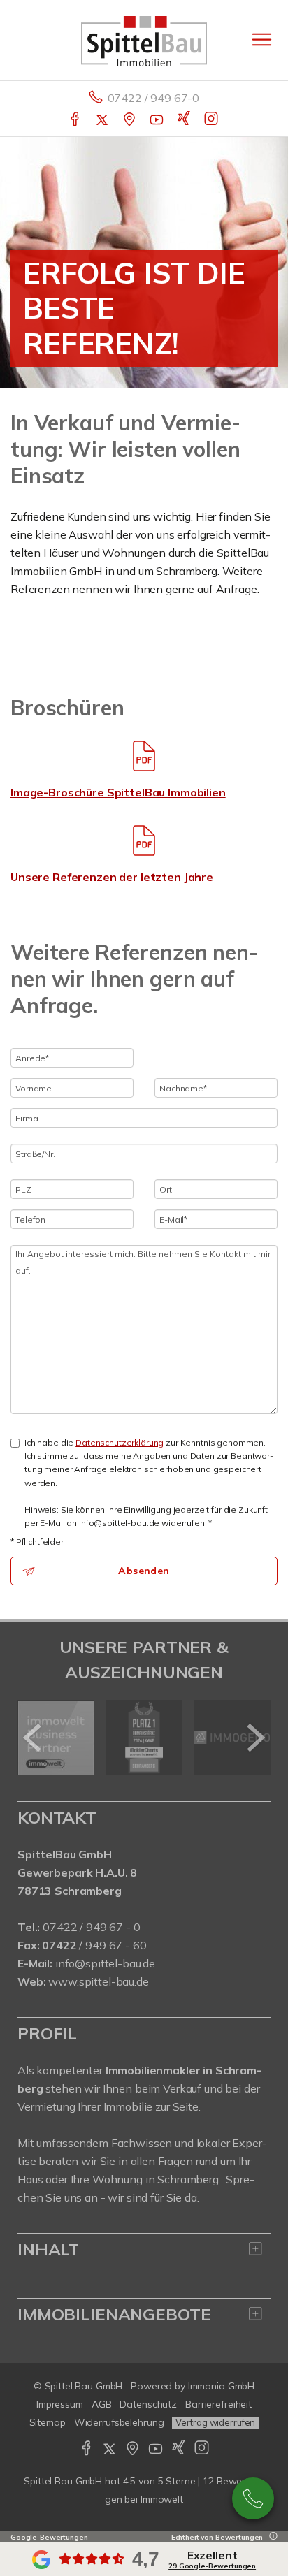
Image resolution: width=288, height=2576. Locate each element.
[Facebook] (76, 120)
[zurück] (33, 1738)
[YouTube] (158, 120)
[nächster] (255, 1738)
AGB (102, 2404)
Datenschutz (148, 2404)
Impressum (60, 2404)
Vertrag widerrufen (215, 2422)
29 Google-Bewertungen (212, 2566)
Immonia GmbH (222, 2386)
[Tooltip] (271, 2537)
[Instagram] (212, 120)
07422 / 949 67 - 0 (91, 1927)
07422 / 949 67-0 (154, 98)
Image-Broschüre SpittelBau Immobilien (118, 792)
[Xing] (185, 120)
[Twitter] (103, 120)
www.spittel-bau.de (98, 1981)
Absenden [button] (144, 1571)
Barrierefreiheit (218, 2404)
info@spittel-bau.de (105, 1963)
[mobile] (262, 39)
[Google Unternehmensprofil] (130, 120)
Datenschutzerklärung (120, 1442)
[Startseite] (144, 40)
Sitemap (48, 2422)
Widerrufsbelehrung (119, 2422)
